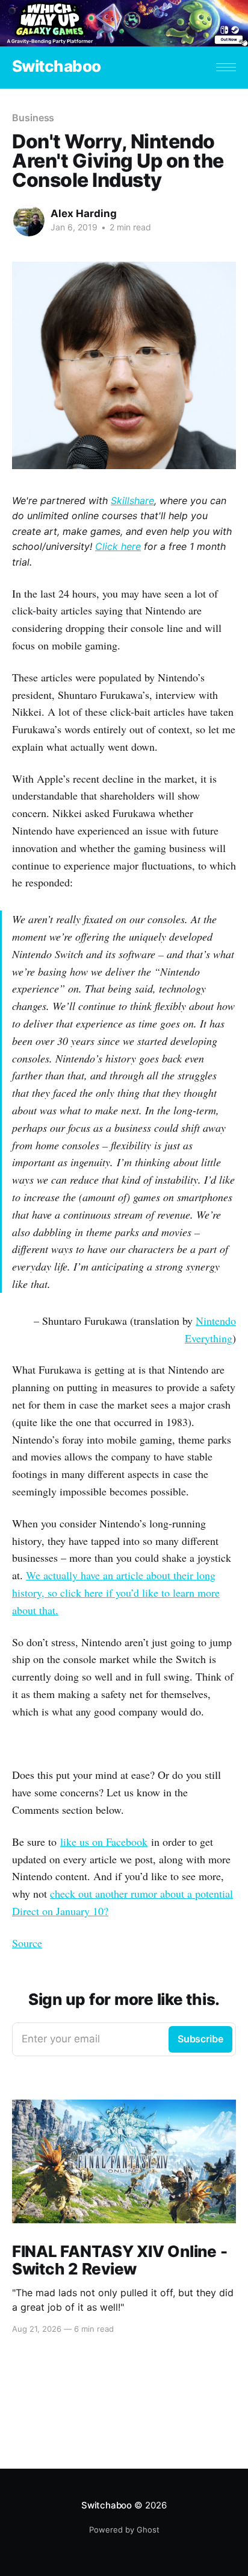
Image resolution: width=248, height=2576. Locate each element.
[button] (226, 67)
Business (33, 118)
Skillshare (132, 500)
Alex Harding (84, 213)
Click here (118, 546)
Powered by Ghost (124, 2530)
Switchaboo (57, 67)
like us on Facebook (104, 1842)
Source (27, 1943)
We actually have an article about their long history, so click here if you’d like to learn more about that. (116, 1593)
